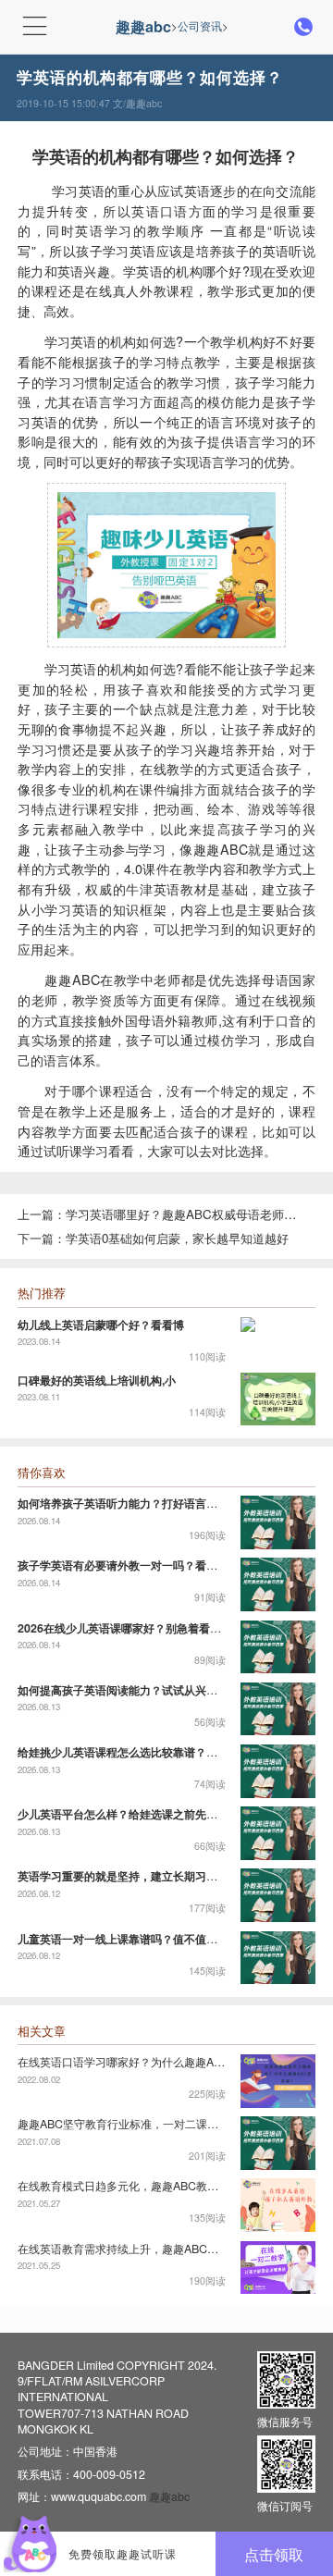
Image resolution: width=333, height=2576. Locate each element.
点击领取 (274, 2554)
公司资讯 (200, 26)
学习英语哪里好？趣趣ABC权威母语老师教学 (185, 1214)
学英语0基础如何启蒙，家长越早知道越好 (177, 1239)
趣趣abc (143, 26)
